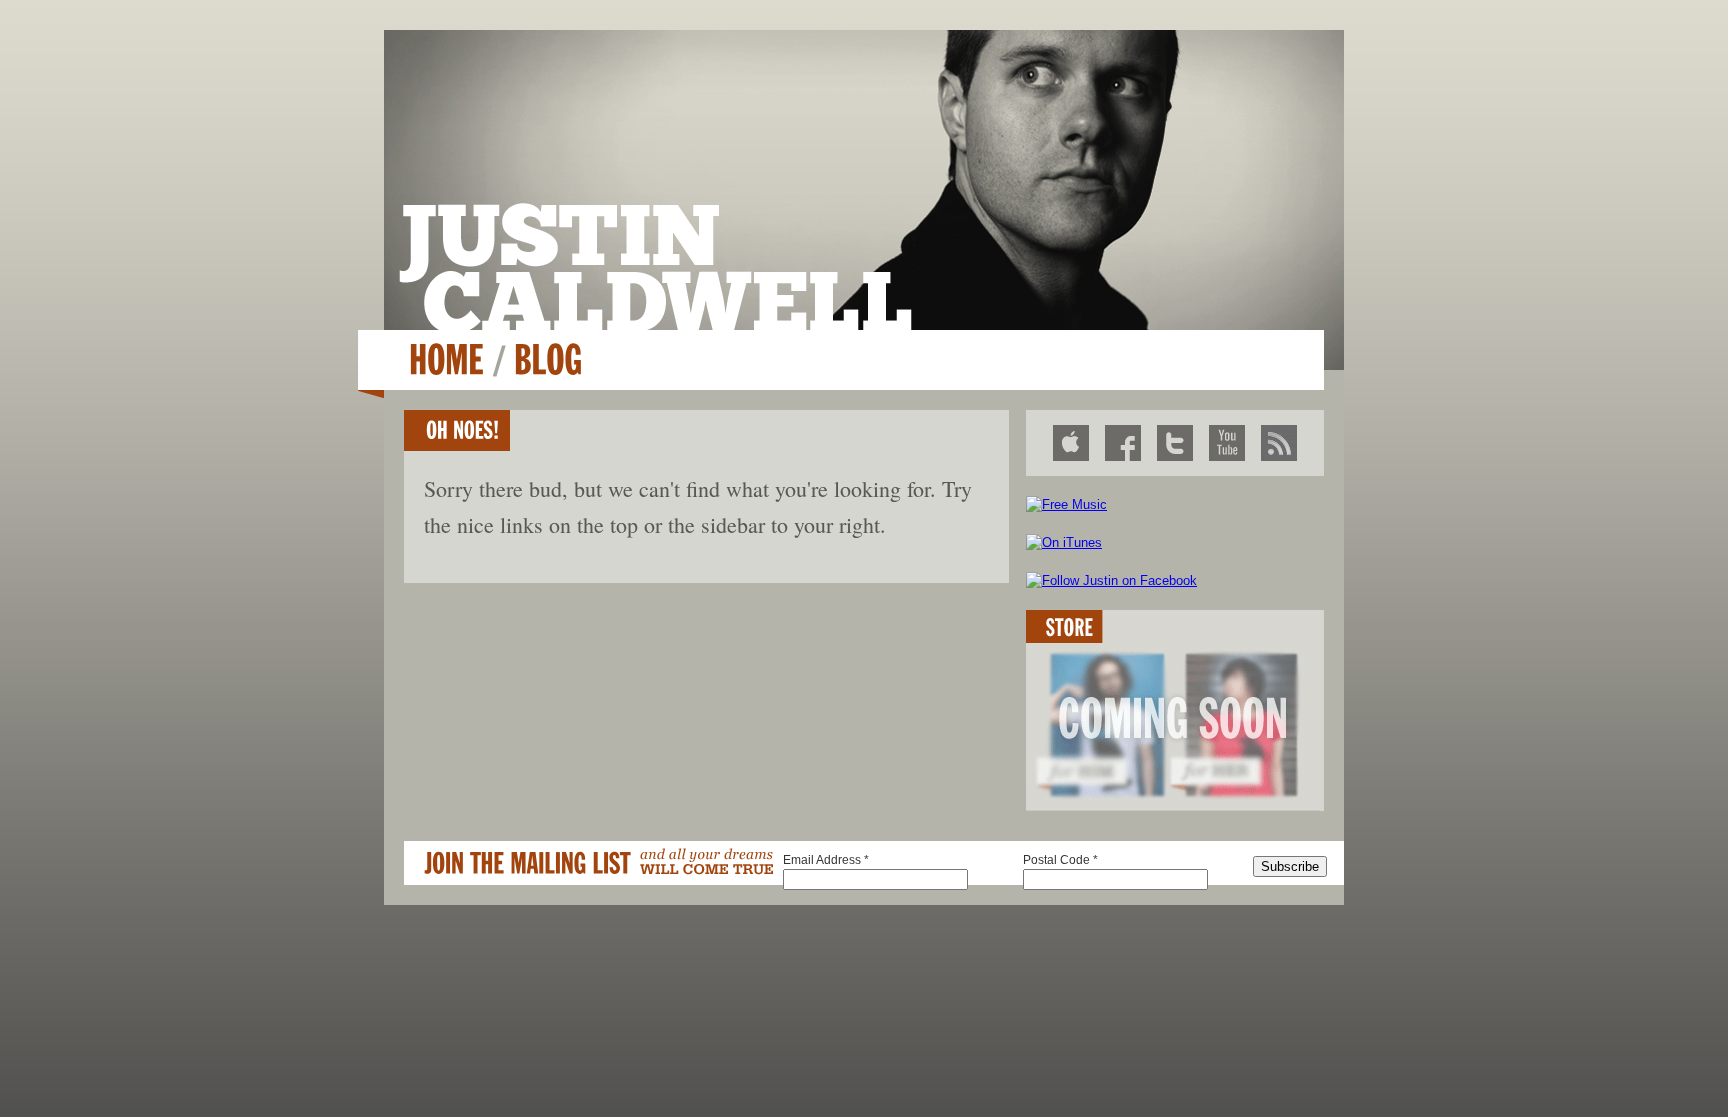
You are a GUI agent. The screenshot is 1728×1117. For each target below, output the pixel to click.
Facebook (1123, 443)
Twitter (1175, 443)
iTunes (1071, 443)
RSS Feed (1279, 443)
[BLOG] (548, 359)
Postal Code (1060, 860)
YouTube (1227, 443)
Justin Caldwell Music (655, 266)
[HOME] (446, 359)
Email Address (826, 860)
